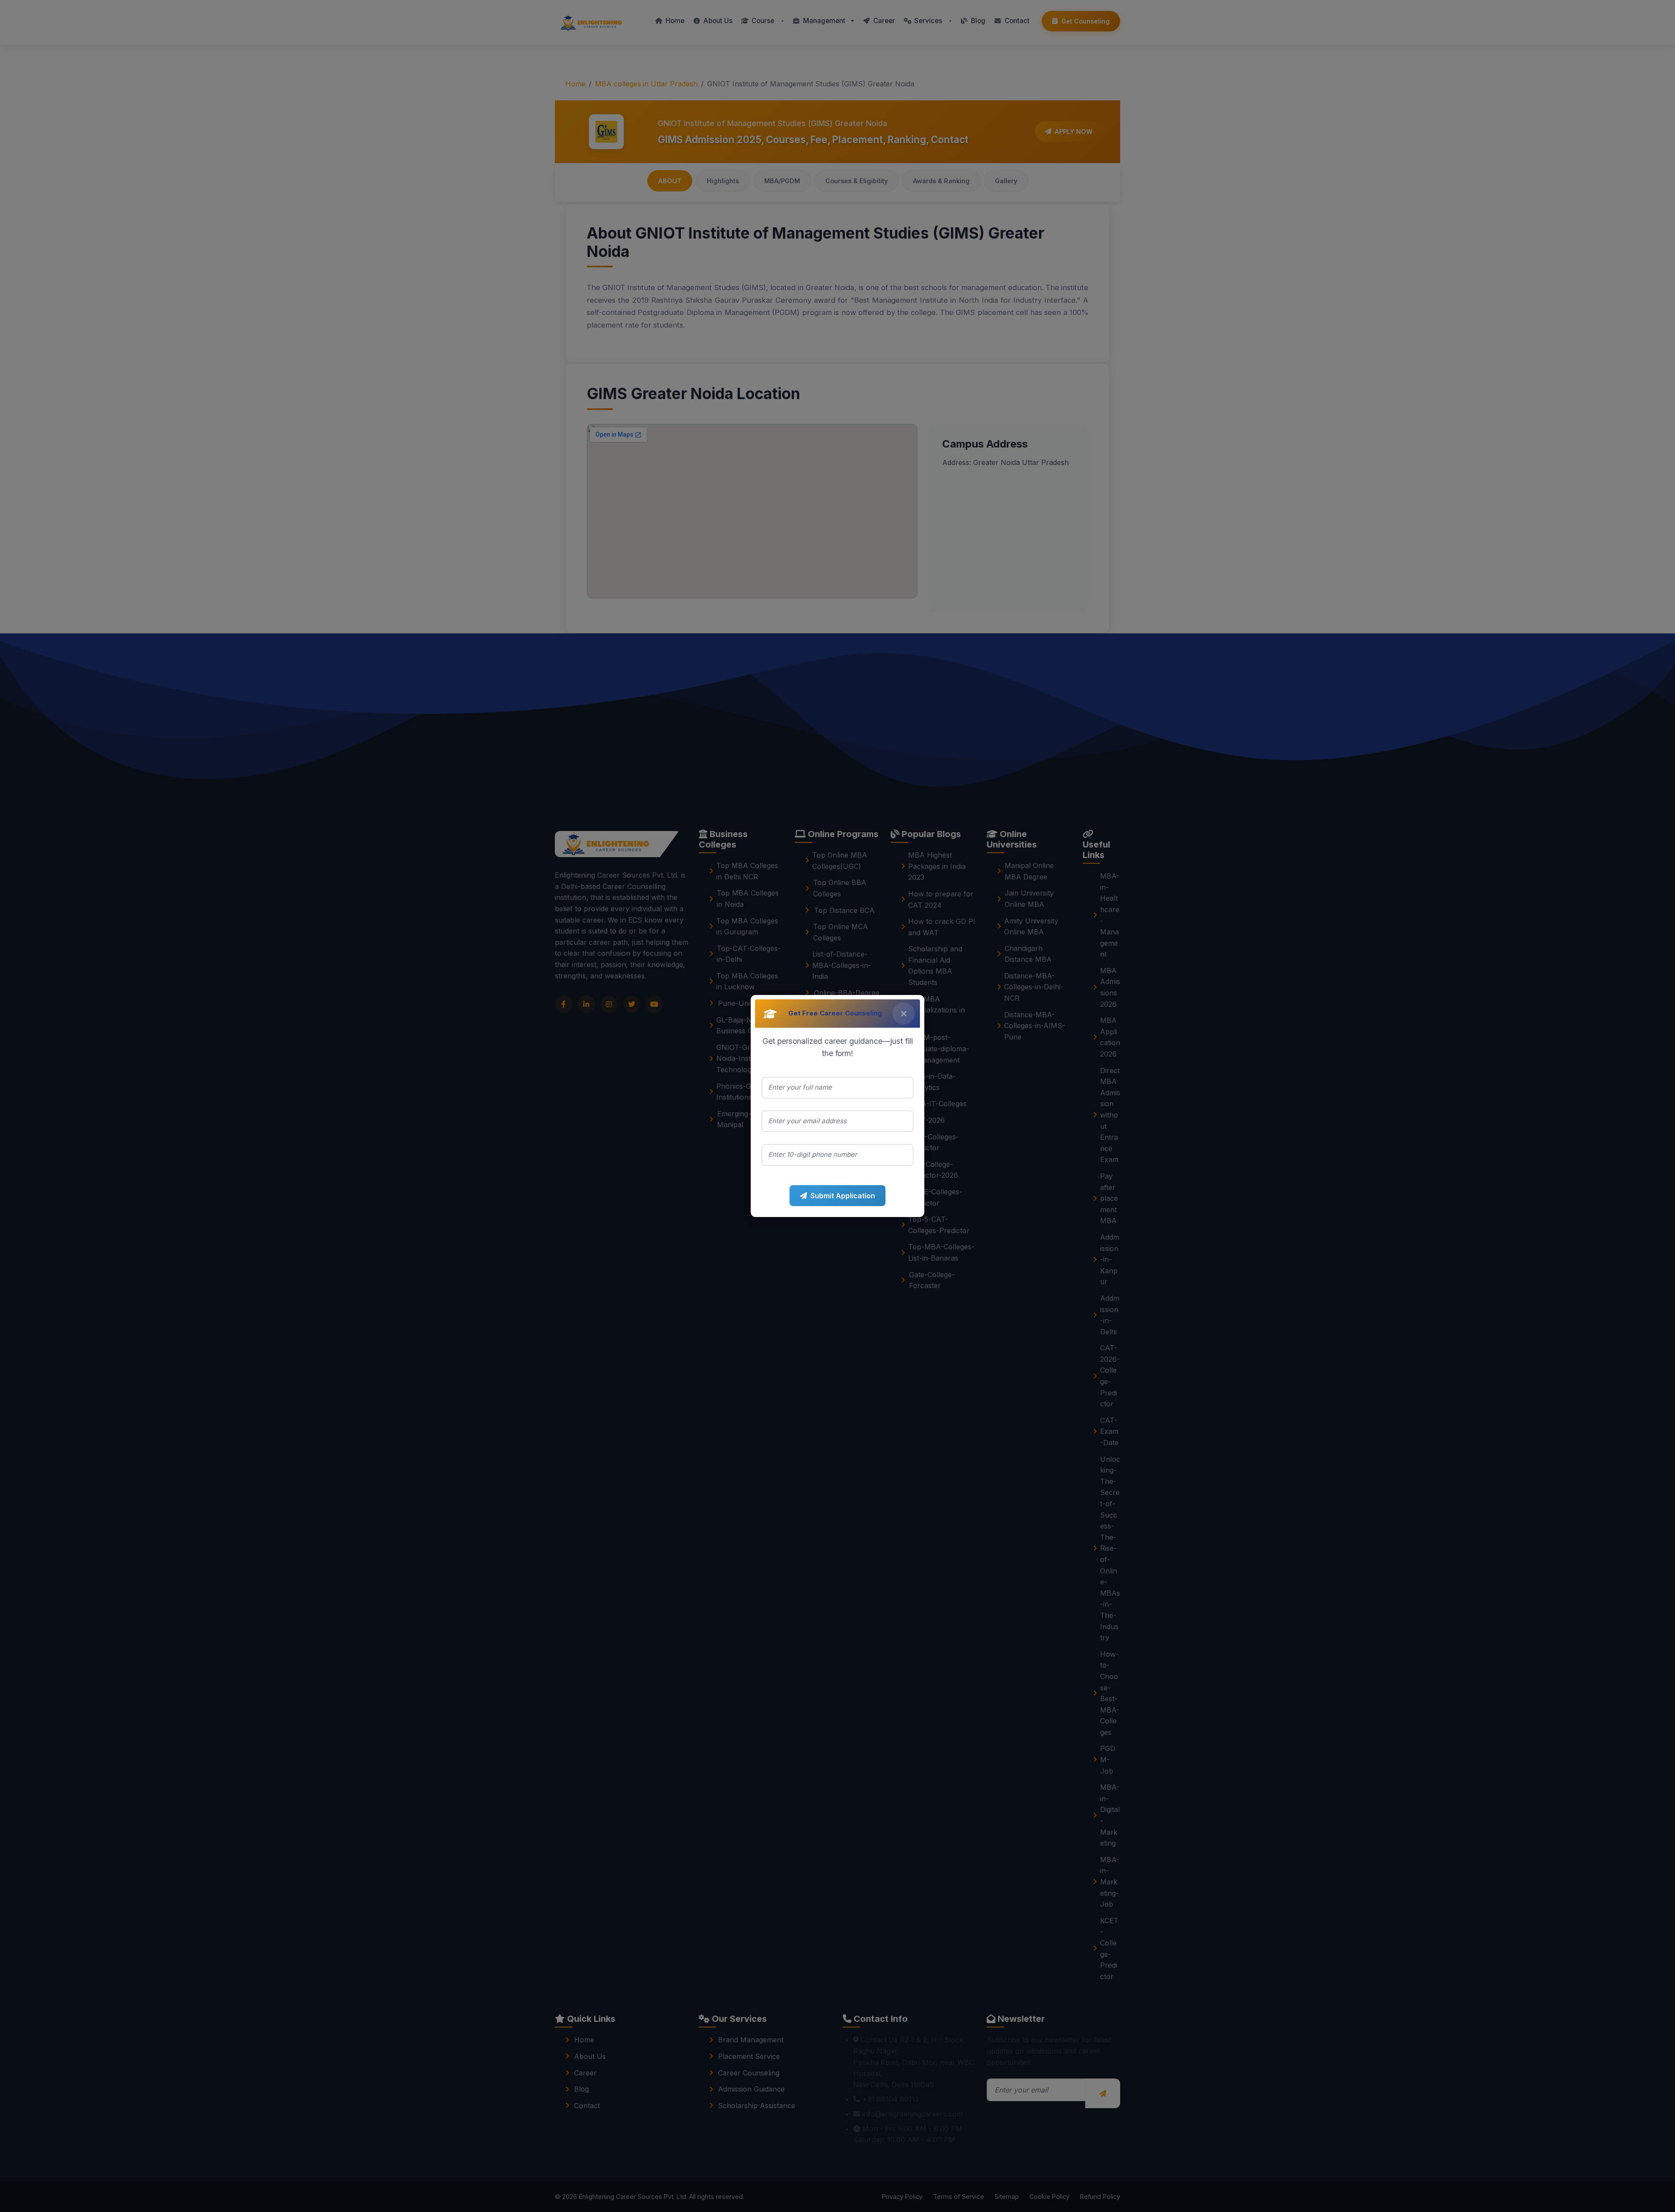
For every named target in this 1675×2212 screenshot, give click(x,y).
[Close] (904, 1014)
